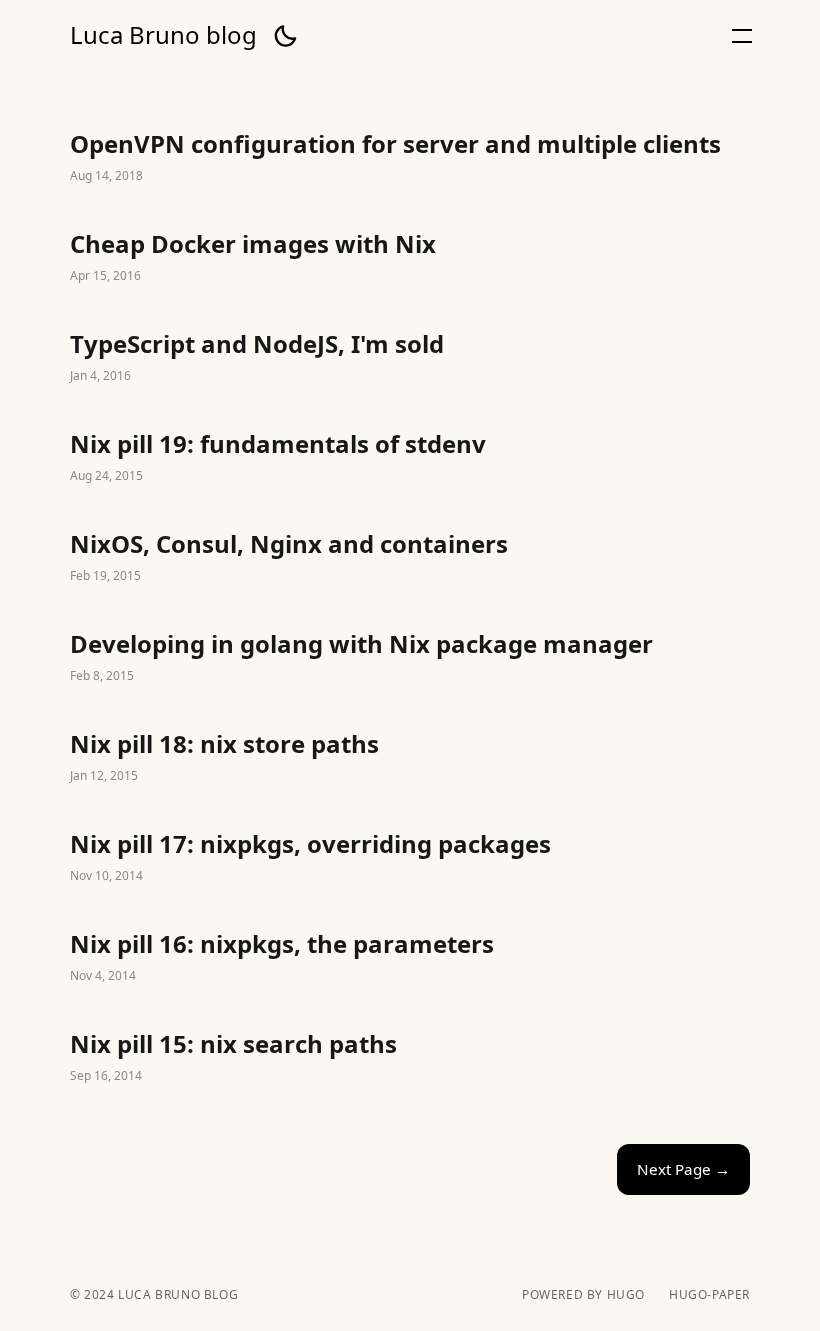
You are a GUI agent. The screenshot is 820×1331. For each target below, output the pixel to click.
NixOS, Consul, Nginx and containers (410, 558)
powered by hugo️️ (583, 1295)
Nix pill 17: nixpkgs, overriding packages (410, 858)
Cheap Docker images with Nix (410, 258)
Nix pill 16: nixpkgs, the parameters (410, 958)
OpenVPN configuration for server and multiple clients (410, 158)
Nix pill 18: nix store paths (410, 758)
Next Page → (683, 1169)
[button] (285, 36)
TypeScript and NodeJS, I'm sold (410, 358)
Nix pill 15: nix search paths (410, 1058)
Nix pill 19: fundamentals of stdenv (410, 458)
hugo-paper (709, 1295)
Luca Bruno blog (163, 35)
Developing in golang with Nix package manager (410, 658)
